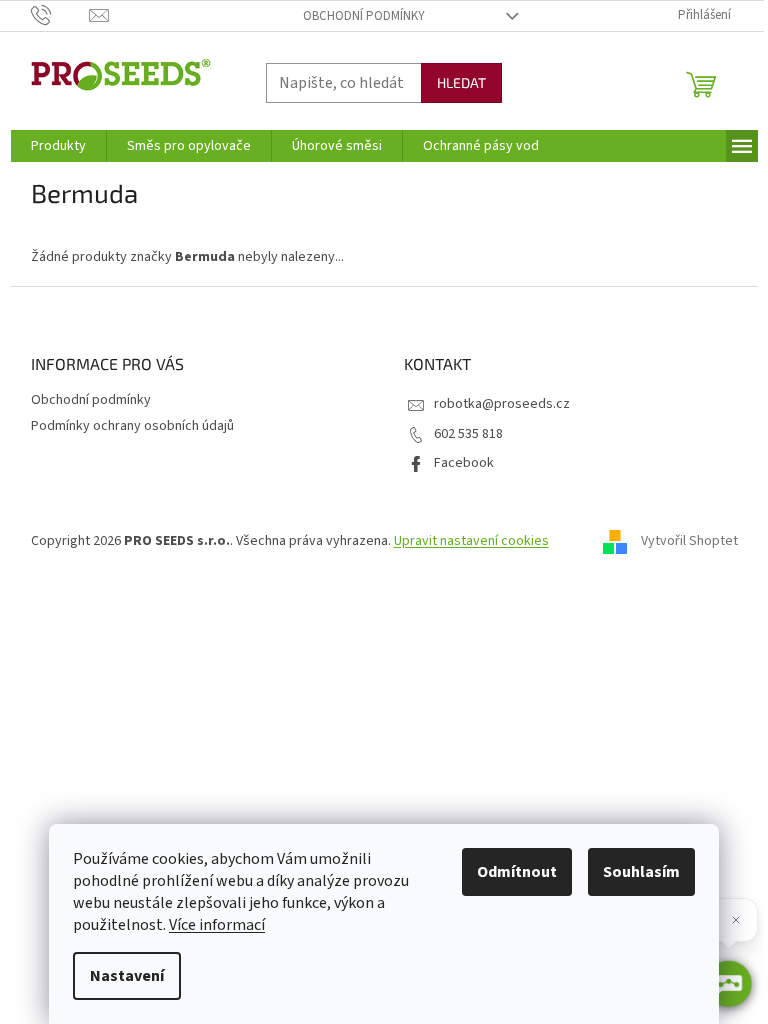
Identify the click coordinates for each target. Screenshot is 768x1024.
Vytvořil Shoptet (689, 541)
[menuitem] (58, 146)
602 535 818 (468, 434)
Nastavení (127, 976)
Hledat (461, 82)
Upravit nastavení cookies (471, 541)
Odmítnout (517, 872)
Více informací (217, 925)
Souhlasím (641, 872)
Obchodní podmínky (364, 16)
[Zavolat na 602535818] (60, 15)
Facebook (464, 463)
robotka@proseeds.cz (502, 404)
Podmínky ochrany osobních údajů (132, 426)
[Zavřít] (736, 920)
